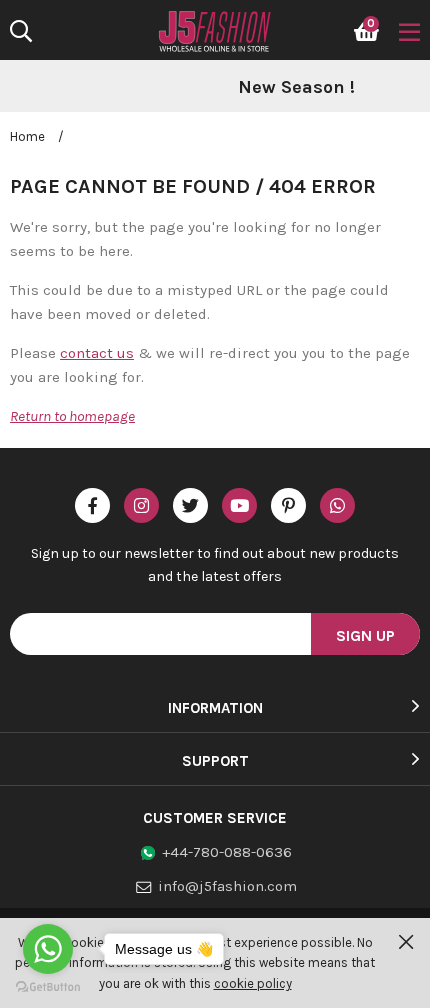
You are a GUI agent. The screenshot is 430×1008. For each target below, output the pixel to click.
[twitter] (190, 505)
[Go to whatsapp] (48, 949)
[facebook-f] (92, 505)
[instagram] (141, 505)
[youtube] (239, 505)
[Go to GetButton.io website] (48, 987)
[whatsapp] (337, 505)
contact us (97, 353)
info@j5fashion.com (227, 886)
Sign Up (365, 635)
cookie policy (253, 983)
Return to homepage (72, 416)
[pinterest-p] (288, 505)
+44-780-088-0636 (227, 852)
